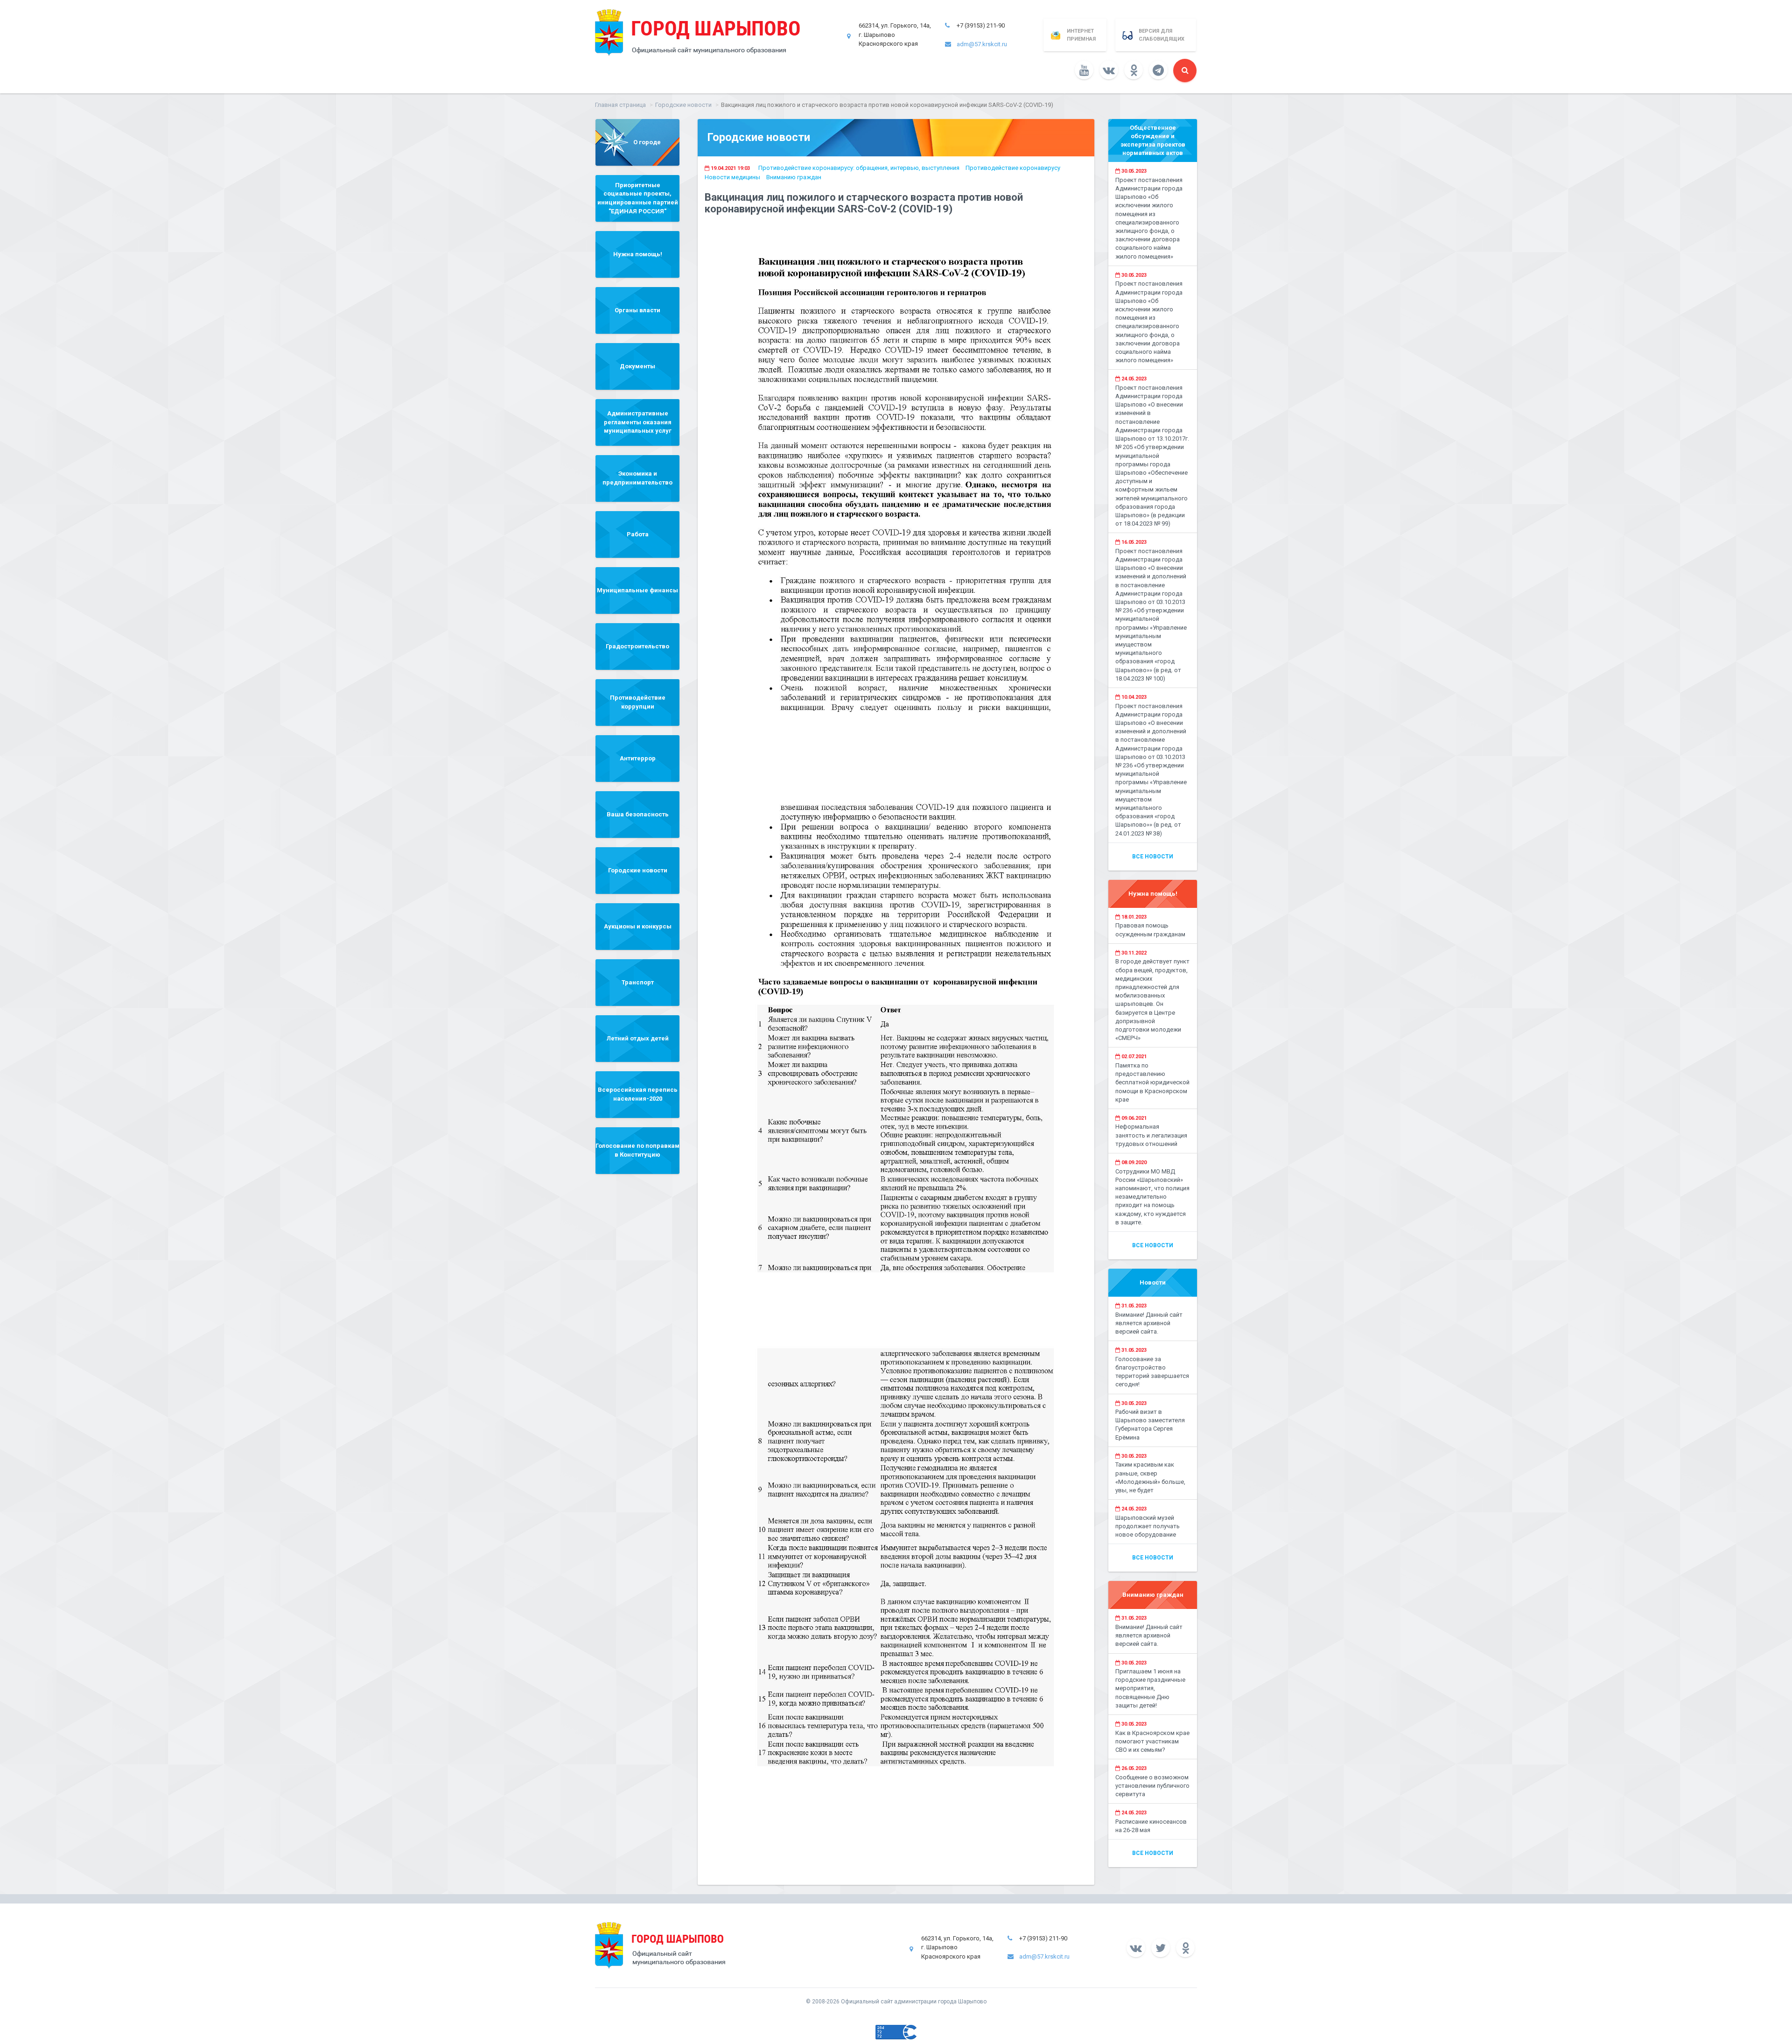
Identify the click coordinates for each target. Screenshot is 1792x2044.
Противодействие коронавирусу (1013, 168)
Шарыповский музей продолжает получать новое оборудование (1148, 1526)
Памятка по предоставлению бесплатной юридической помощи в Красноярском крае (1152, 1082)
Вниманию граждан (794, 177)
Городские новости (683, 105)
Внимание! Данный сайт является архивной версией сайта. (1149, 1323)
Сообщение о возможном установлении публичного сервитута (1152, 1786)
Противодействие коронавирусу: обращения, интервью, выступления (859, 168)
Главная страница (620, 105)
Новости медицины (732, 177)
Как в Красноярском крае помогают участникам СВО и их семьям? (1152, 1741)
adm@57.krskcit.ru (982, 44)
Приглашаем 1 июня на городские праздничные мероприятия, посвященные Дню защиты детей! (1150, 1688)
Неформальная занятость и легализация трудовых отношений (1151, 1135)
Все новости (1153, 857)
